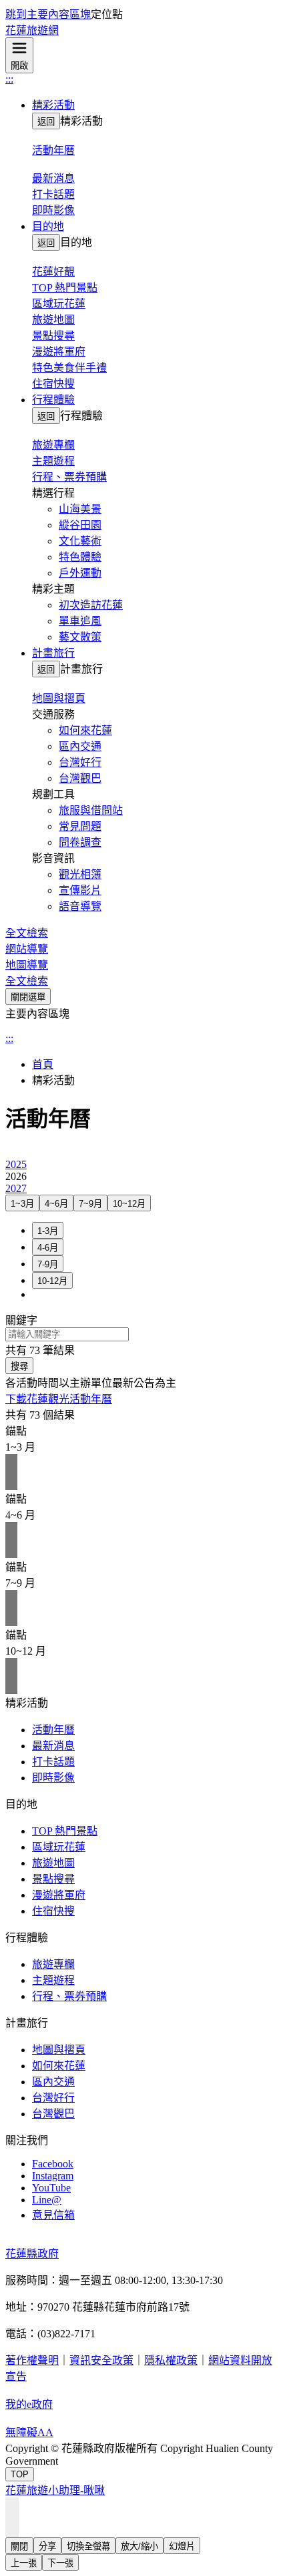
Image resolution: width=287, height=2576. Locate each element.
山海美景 (80, 509)
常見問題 (80, 826)
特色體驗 (80, 557)
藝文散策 (80, 637)
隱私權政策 (171, 2360)
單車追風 (80, 621)
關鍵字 (21, 1320)
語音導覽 (80, 906)
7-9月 (48, 1264)
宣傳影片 (80, 890)
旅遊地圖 (53, 320)
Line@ (47, 2200)
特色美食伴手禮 (69, 368)
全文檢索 (27, 933)
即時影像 (53, 210)
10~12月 (129, 1204)
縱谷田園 (80, 525)
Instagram (53, 2176)
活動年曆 (53, 1730)
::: (9, 79)
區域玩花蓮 (59, 304)
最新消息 (53, 1746)
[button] (157, 104)
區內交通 (80, 746)
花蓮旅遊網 (32, 30)
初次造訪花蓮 (91, 605)
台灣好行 (80, 762)
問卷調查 (80, 842)
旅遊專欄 (53, 1964)
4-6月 (48, 1248)
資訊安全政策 (101, 2360)
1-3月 (48, 1231)
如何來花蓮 (85, 730)
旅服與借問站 (91, 810)
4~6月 (56, 1204)
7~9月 (90, 1204)
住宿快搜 (53, 384)
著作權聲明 (32, 2360)
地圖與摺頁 (59, 2050)
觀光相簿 (80, 874)
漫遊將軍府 (59, 352)
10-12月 (52, 1281)
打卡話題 (53, 194)
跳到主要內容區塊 (48, 14)
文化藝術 (80, 541)
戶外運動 (80, 573)
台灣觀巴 (80, 778)
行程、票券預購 (69, 477)
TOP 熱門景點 (65, 288)
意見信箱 (53, 2215)
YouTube (51, 2188)
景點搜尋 (53, 336)
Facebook (53, 2164)
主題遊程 (53, 461)
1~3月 (22, 1204)
